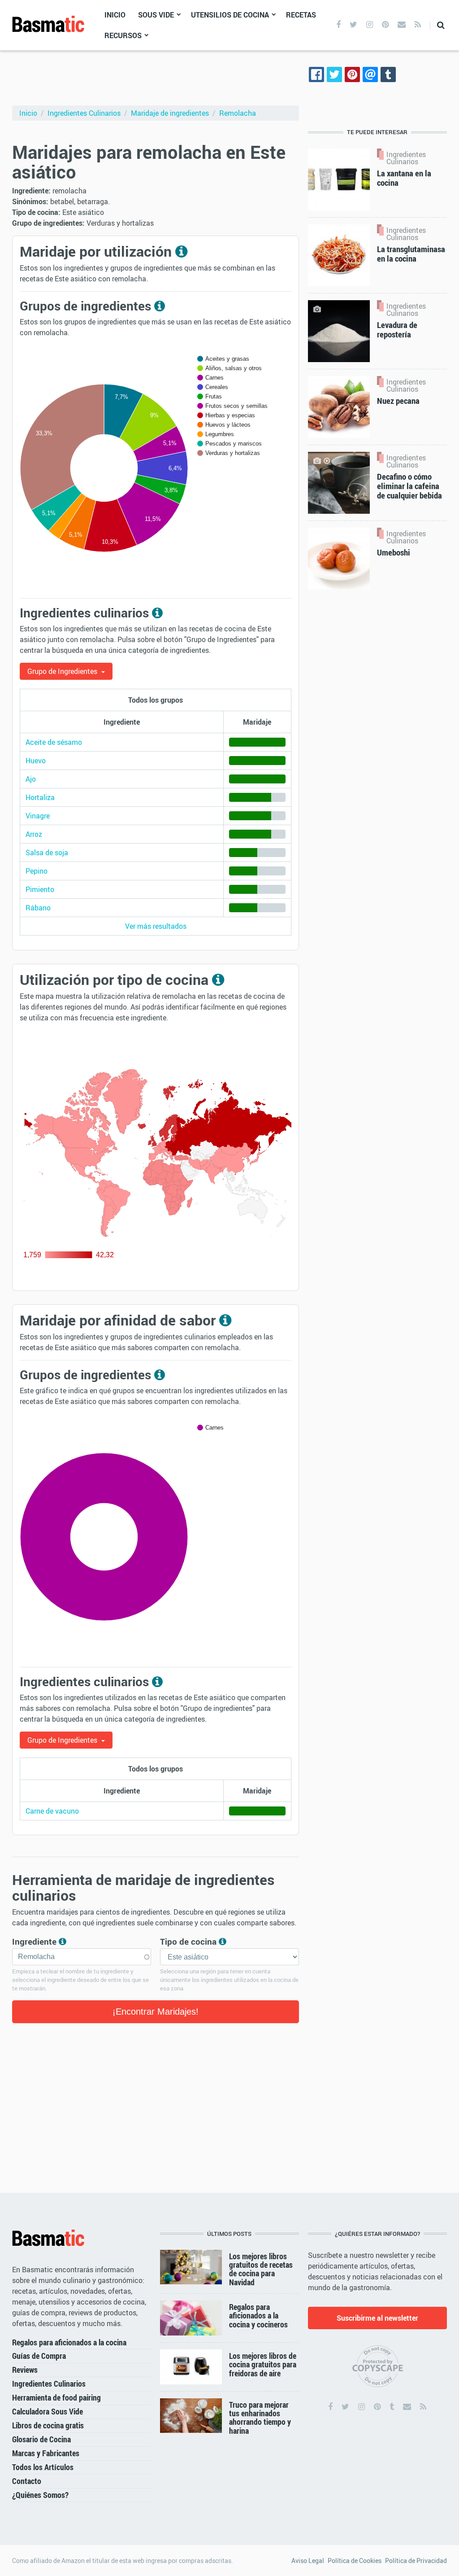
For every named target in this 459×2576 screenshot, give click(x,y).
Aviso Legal (308, 2561)
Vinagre (38, 816)
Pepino (37, 871)
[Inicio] (48, 2238)
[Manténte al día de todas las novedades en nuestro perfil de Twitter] (353, 25)
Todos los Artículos (43, 2467)
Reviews (25, 2370)
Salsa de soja (47, 853)
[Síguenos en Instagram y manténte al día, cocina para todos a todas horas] (370, 25)
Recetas (301, 15)
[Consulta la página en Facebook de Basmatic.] (330, 2407)
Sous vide (156, 15)
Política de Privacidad (416, 2561)
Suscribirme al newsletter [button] (377, 2318)
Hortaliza (40, 797)
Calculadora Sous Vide (48, 2411)
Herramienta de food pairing (56, 2397)
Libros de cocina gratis (48, 2425)
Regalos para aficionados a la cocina (69, 2342)
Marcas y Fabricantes (46, 2453)
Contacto (27, 2481)
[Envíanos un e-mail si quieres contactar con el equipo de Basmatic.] (407, 2407)
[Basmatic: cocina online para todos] (48, 24)
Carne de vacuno (52, 1811)
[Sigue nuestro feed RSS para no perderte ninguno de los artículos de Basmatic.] (418, 25)
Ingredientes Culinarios (84, 113)
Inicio (115, 15)
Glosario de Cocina (41, 2439)
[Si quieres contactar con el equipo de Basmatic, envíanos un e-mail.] (402, 25)
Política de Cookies (355, 2561)
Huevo (36, 761)
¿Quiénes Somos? (40, 2495)
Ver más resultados (156, 926)
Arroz (34, 834)
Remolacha (238, 113)
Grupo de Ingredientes (63, 671)
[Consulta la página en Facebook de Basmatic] (338, 25)
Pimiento (40, 889)
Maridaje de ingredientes (170, 113)
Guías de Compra (39, 2356)
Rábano (38, 908)
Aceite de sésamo (54, 742)
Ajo (31, 779)
